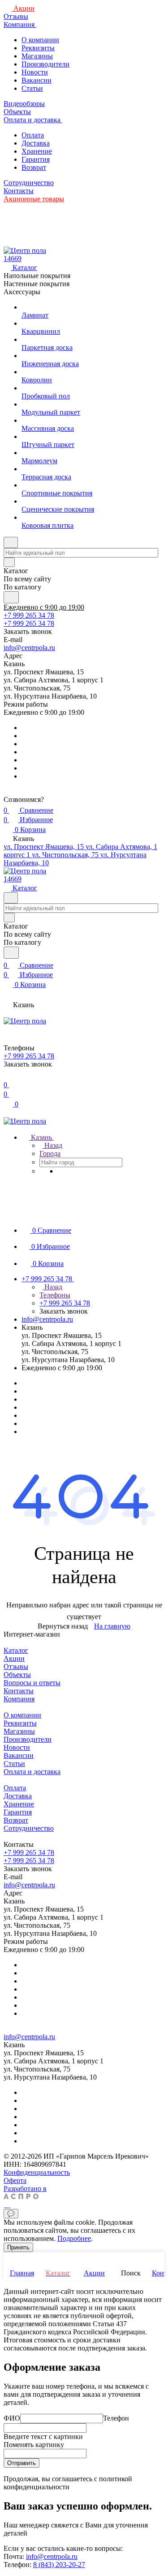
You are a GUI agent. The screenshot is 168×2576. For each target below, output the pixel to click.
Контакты (19, 1691)
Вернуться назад (63, 1626)
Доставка (36, 143)
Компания (19, 1699)
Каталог (16, 1650)
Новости (35, 72)
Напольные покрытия (37, 276)
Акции (14, 1658)
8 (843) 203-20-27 (59, 2565)
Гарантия (36, 159)
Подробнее (74, 2238)
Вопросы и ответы (32, 1683)
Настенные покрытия (37, 284)
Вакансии (37, 80)
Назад (52, 1145)
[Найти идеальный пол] (11, 597)
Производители (45, 64)
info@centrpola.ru (29, 648)
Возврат (34, 167)
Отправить (22, 2463)
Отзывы (16, 1666)
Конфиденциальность (37, 2172)
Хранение (37, 151)
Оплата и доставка (32, 1772)
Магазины (37, 56)
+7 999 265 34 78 (29, 615)
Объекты (17, 1675)
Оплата (33, 135)
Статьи (32, 88)
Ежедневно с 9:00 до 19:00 (44, 607)
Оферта (15, 2180)
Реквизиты (38, 48)
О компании (40, 40)
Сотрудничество (29, 1828)
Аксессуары (22, 292)
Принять (18, 2247)
